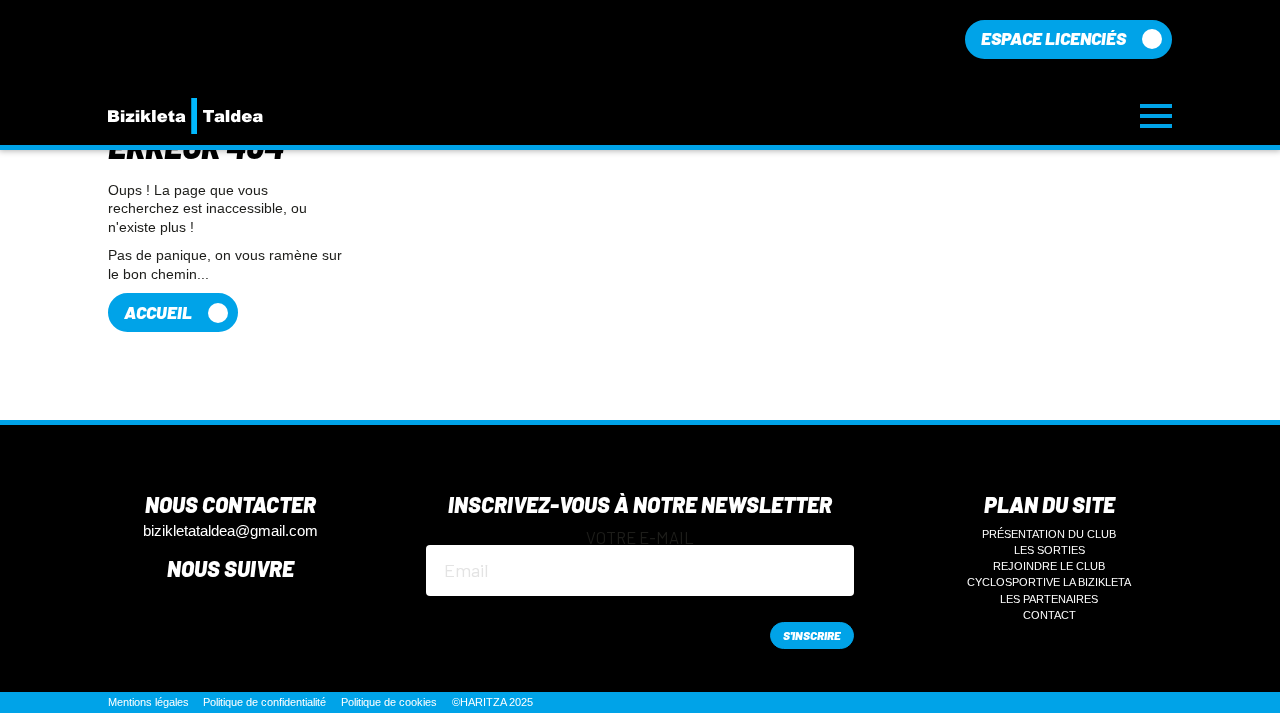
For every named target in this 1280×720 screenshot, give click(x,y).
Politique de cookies (389, 702)
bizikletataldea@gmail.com (230, 530)
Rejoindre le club (1049, 566)
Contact (1049, 615)
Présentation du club (1049, 534)
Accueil (158, 312)
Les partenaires (1049, 599)
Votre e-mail (640, 538)
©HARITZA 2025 (492, 702)
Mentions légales (148, 702)
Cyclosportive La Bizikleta (1049, 582)
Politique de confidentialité (264, 702)
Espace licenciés (1053, 38)
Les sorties (1049, 550)
